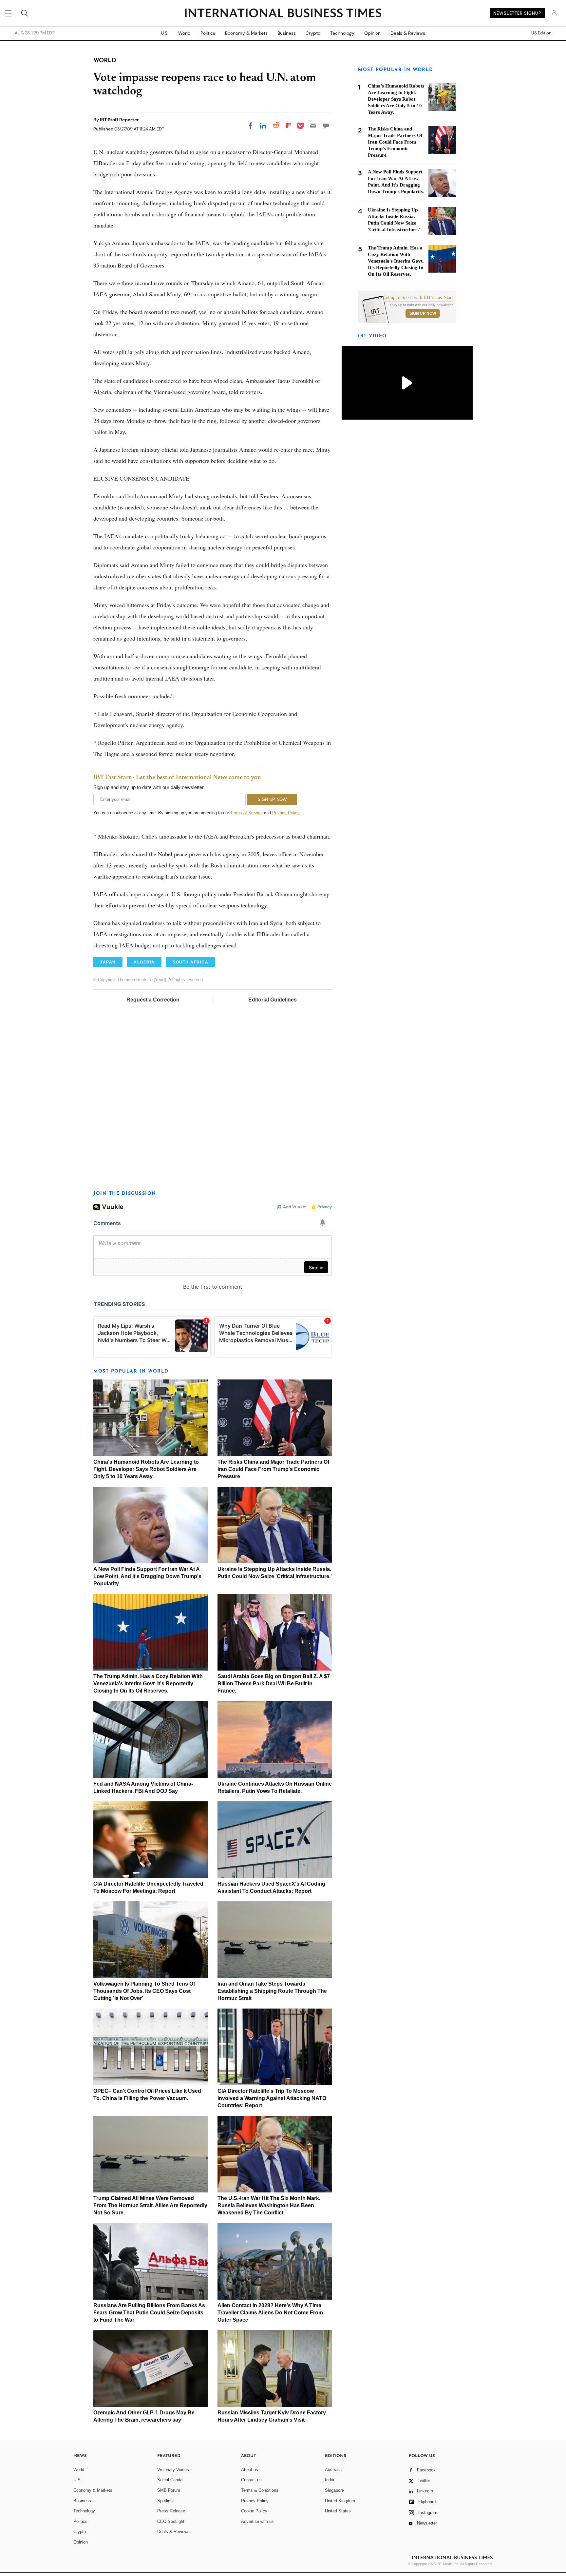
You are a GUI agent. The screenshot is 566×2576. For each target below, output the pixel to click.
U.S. (165, 33)
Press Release (171, 2511)
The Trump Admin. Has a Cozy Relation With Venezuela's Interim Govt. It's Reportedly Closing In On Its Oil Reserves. (148, 1684)
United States (338, 2511)
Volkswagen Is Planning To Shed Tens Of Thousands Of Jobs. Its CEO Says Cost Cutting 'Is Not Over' (144, 1991)
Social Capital (170, 2480)
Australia (333, 2470)
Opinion (372, 33)
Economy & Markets (246, 33)
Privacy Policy (286, 813)
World (184, 33)
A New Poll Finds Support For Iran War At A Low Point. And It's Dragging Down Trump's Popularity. (147, 1576)
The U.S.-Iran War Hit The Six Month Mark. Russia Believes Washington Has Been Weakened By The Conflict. (269, 2205)
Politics (208, 33)
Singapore (334, 2490)
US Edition (541, 33)
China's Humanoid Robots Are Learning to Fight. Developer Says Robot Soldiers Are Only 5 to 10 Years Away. (146, 1469)
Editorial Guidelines (273, 1000)
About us (250, 2470)
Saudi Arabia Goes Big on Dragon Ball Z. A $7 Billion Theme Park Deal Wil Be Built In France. (274, 1684)
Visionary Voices (173, 2470)
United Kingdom (340, 2501)
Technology (342, 33)
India (330, 2480)
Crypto (313, 33)
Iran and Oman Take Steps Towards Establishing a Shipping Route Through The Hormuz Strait (272, 1991)
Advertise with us (257, 2521)
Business (287, 33)
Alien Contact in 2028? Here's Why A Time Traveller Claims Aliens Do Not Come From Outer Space (270, 2313)
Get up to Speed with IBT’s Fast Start (418, 298)
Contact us (251, 2480)
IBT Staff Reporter (119, 120)
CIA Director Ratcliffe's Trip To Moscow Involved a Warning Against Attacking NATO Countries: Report (272, 2098)
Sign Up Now (423, 313)
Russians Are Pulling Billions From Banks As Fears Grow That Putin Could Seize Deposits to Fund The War (149, 2313)
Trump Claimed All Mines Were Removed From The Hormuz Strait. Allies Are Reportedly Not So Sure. (150, 2205)
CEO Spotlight (171, 2521)
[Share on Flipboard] (289, 126)
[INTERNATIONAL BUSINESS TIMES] (283, 14)
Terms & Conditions (260, 2490)
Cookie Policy (254, 2511)
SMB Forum (169, 2490)
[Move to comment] (326, 126)
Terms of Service (246, 813)
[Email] (313, 126)
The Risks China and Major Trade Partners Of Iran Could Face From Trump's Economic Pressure (273, 1469)
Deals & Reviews (408, 33)
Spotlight (166, 2501)
